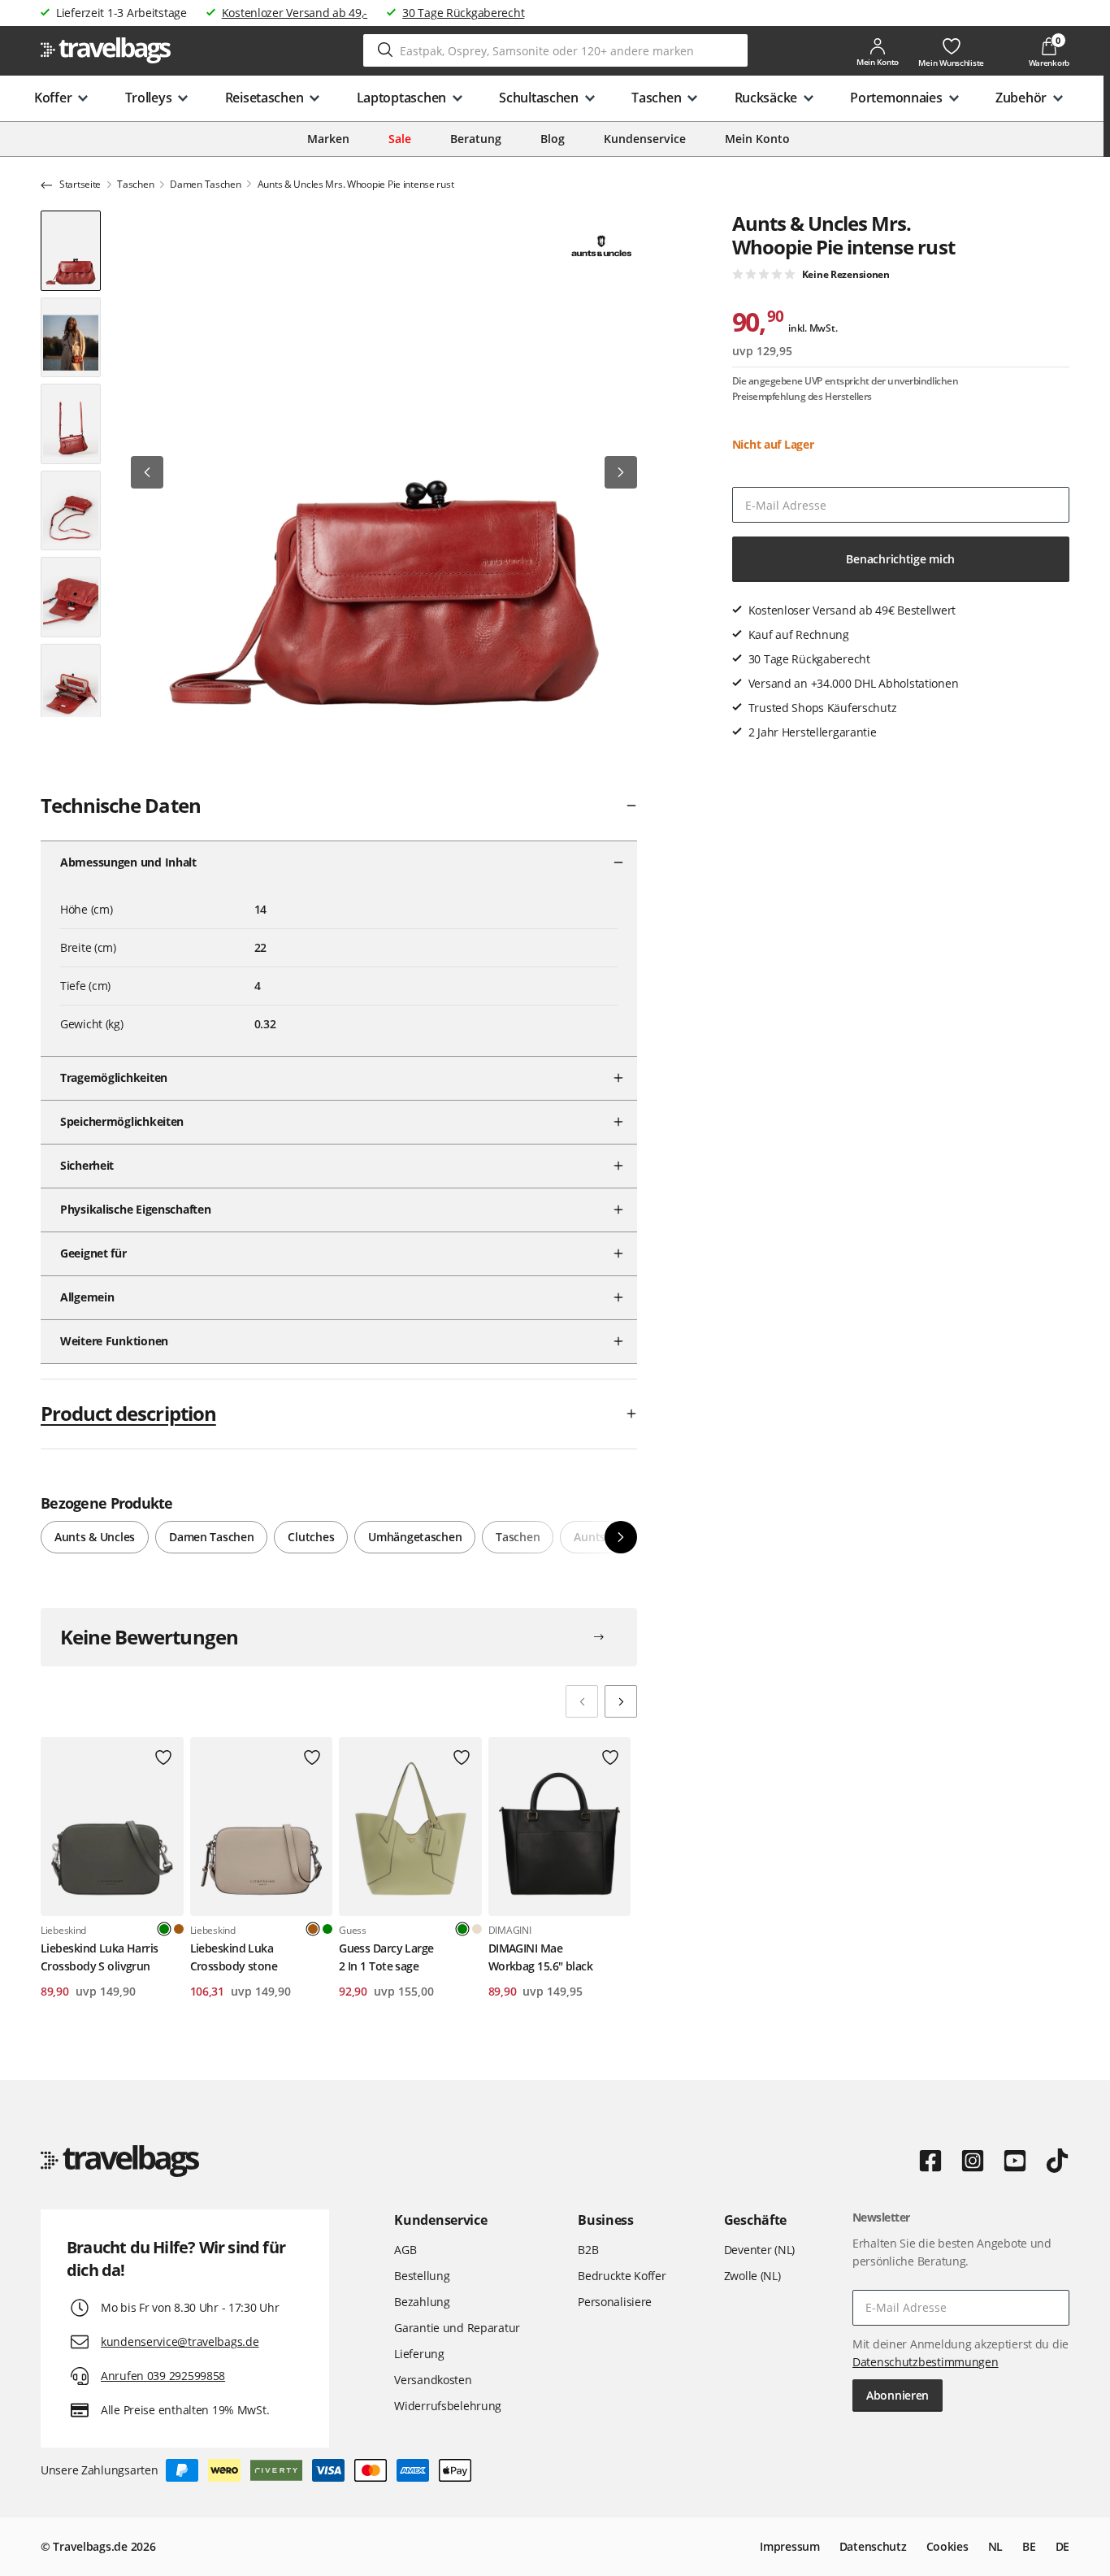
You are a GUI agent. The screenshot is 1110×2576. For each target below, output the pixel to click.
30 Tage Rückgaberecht (463, 13)
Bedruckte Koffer (622, 2276)
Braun (179, 1929)
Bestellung (422, 2276)
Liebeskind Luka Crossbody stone (234, 1957)
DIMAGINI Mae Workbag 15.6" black (540, 1957)
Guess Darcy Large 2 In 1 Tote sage (386, 1957)
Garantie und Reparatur (457, 2328)
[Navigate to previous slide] (582, 1701)
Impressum (789, 2546)
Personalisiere (615, 2302)
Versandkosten (433, 2380)
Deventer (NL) (759, 2250)
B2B (588, 2250)
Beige (477, 1929)
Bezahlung (422, 2302)
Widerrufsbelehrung (448, 2406)
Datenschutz (873, 2546)
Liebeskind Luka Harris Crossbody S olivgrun (100, 1957)
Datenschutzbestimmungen (926, 2362)
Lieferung (419, 2354)
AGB (405, 2250)
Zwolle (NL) (752, 2276)
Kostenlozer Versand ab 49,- (295, 13)
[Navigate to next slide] (621, 1701)
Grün (327, 1929)
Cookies (947, 2546)
